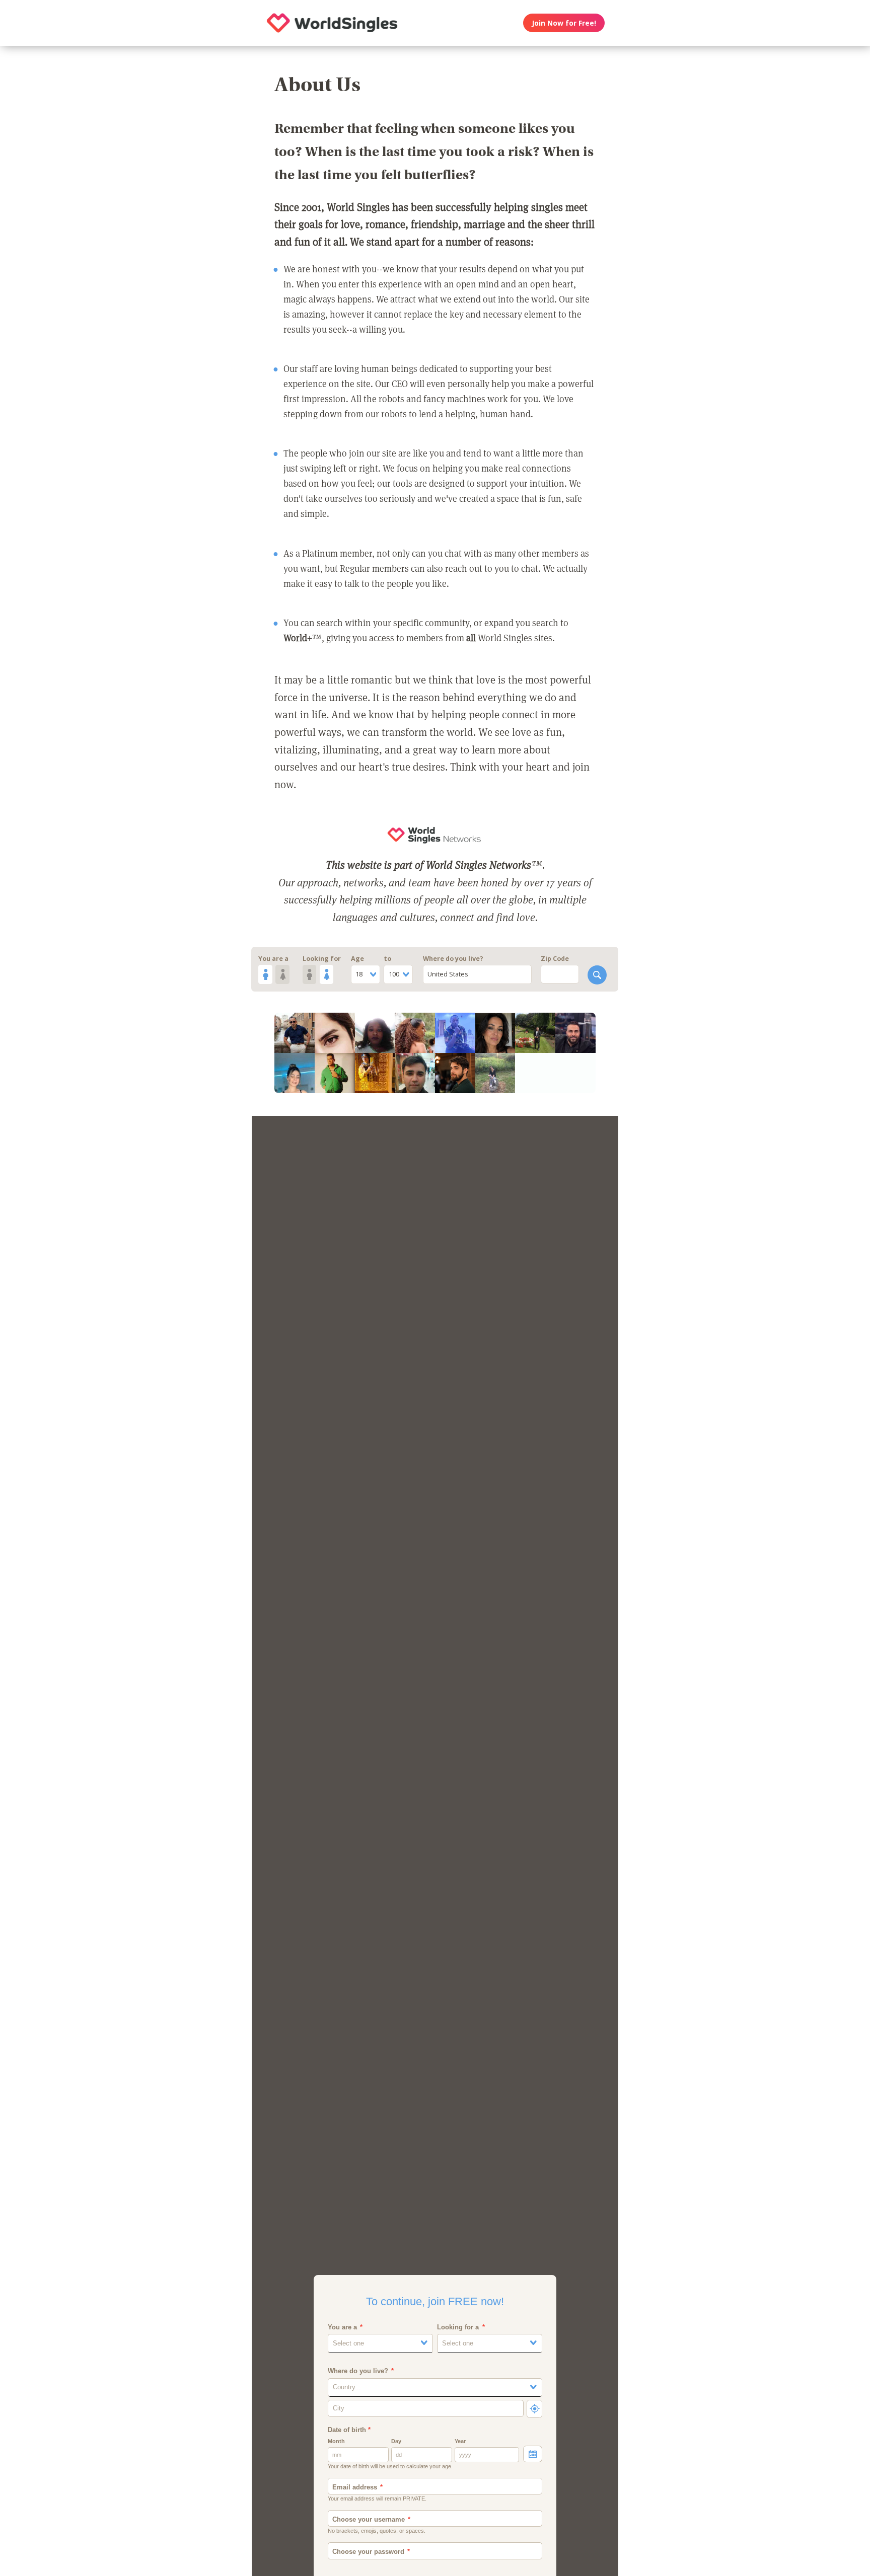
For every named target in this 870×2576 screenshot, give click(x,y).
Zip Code (555, 959)
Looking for (322, 959)
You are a (273, 959)
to (387, 959)
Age (357, 959)
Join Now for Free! (564, 23)
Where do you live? (453, 959)
